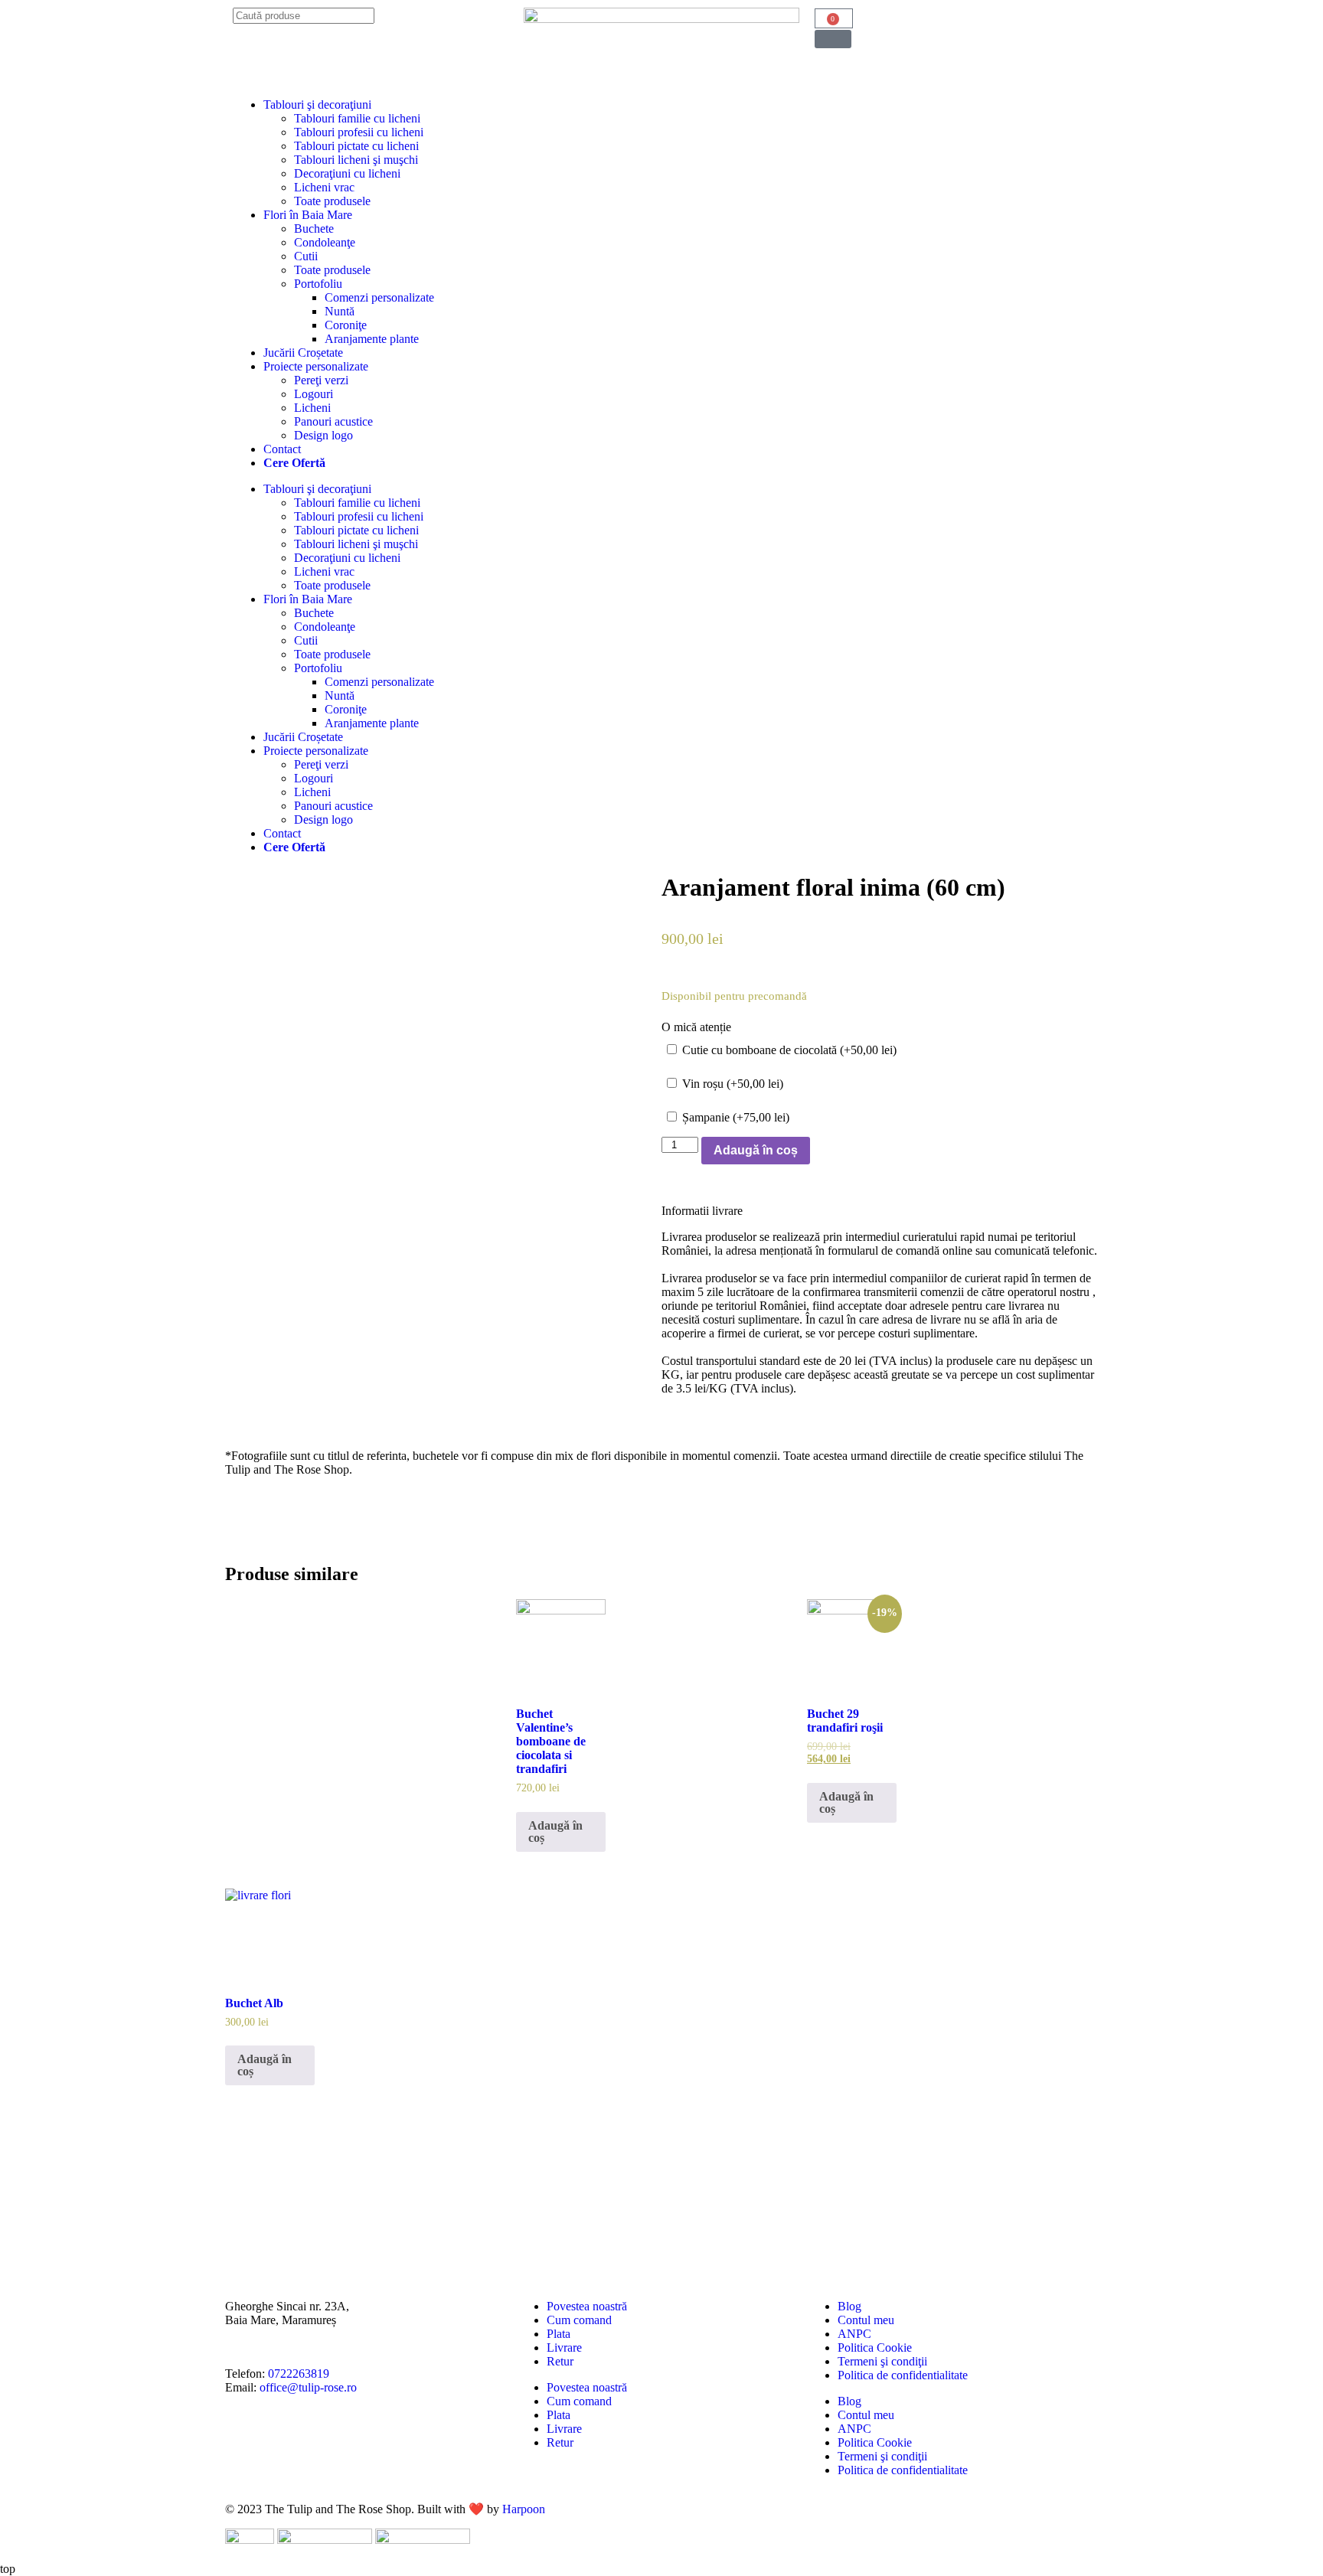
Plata (559, 2334)
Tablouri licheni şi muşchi (356, 160)
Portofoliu (318, 284)
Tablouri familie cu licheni (357, 118)
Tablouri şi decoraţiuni (317, 104)
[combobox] (304, 16)
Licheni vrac (324, 187)
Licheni (312, 408)
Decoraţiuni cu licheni (347, 173)
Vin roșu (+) (731, 1084)
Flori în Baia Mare (308, 215)
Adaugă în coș (756, 1150)
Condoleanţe (325, 242)
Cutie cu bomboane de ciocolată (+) (788, 1050)
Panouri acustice (333, 421)
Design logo (323, 435)
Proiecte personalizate (316, 366)
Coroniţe (346, 325)
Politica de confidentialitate (903, 2375)
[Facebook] (286, 2441)
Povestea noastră (587, 2306)
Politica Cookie (875, 2347)
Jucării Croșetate (303, 353)
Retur (560, 2361)
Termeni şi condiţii (882, 2361)
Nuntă (340, 311)
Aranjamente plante (372, 339)
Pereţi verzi (321, 380)
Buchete (314, 229)
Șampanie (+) (734, 1117)
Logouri (314, 394)
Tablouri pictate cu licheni (356, 146)
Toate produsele (332, 201)
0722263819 (299, 2374)
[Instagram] (244, 2441)
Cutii (306, 256)
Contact (282, 449)
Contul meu (866, 2320)
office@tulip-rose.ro (308, 2387)
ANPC (854, 2334)
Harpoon (524, 2509)
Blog (849, 2306)
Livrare (564, 2347)
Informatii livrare (702, 1211)
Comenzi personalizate (379, 297)
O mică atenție (696, 1027)
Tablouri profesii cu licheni (359, 132)
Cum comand (579, 2320)
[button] (833, 39)
